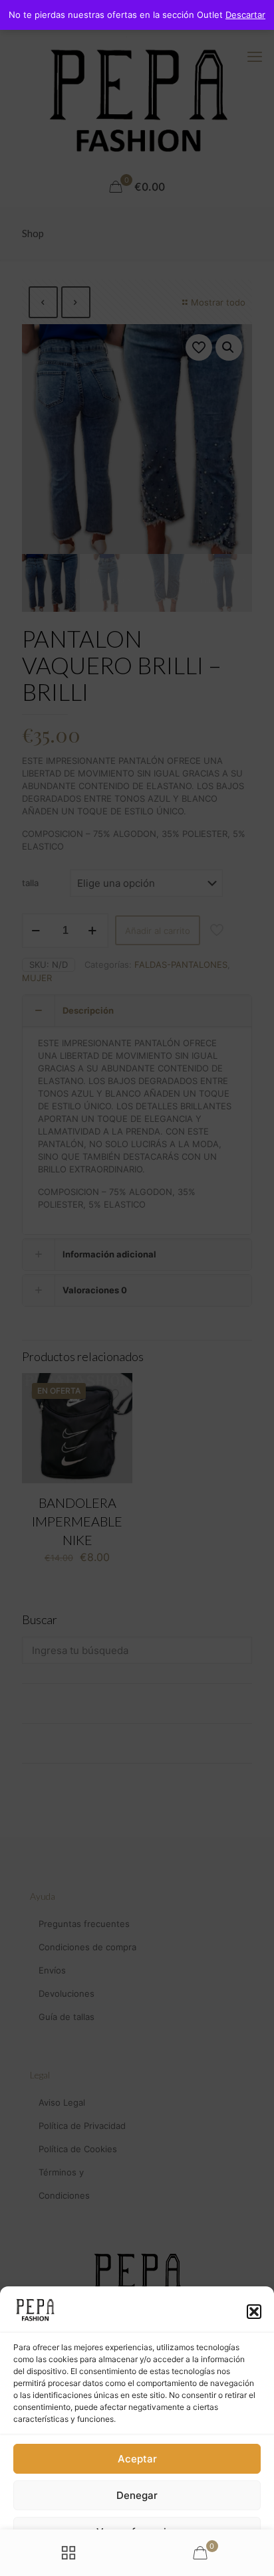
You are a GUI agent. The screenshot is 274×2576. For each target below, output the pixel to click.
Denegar (137, 2495)
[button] (254, 2312)
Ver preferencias (137, 2532)
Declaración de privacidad (117, 2560)
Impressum (193, 2560)
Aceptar (137, 2459)
